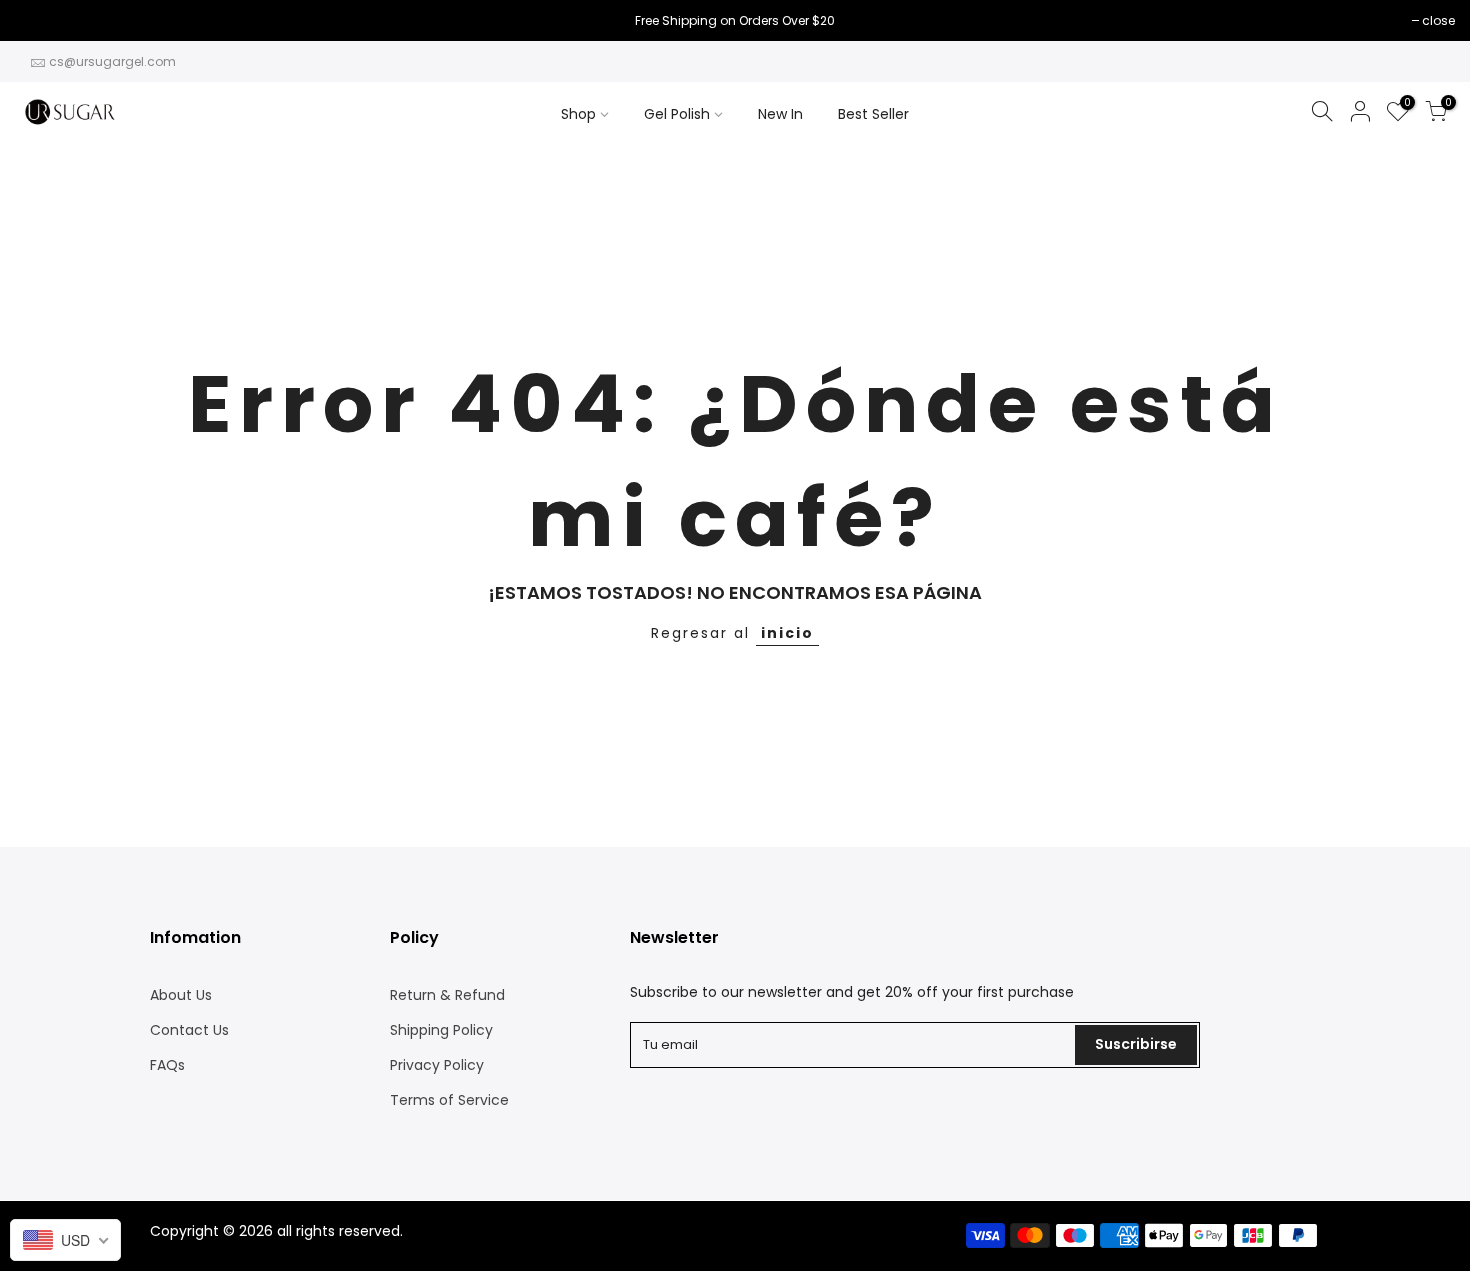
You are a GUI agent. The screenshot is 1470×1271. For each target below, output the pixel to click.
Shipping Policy (441, 1030)
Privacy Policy (437, 1065)
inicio (787, 633)
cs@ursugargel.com (112, 61)
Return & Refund (447, 995)
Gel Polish (677, 114)
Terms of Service (449, 1100)
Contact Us (189, 1030)
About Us (181, 995)
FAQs (167, 1065)
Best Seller (873, 114)
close (41, 20)
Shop (578, 114)
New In (780, 114)
